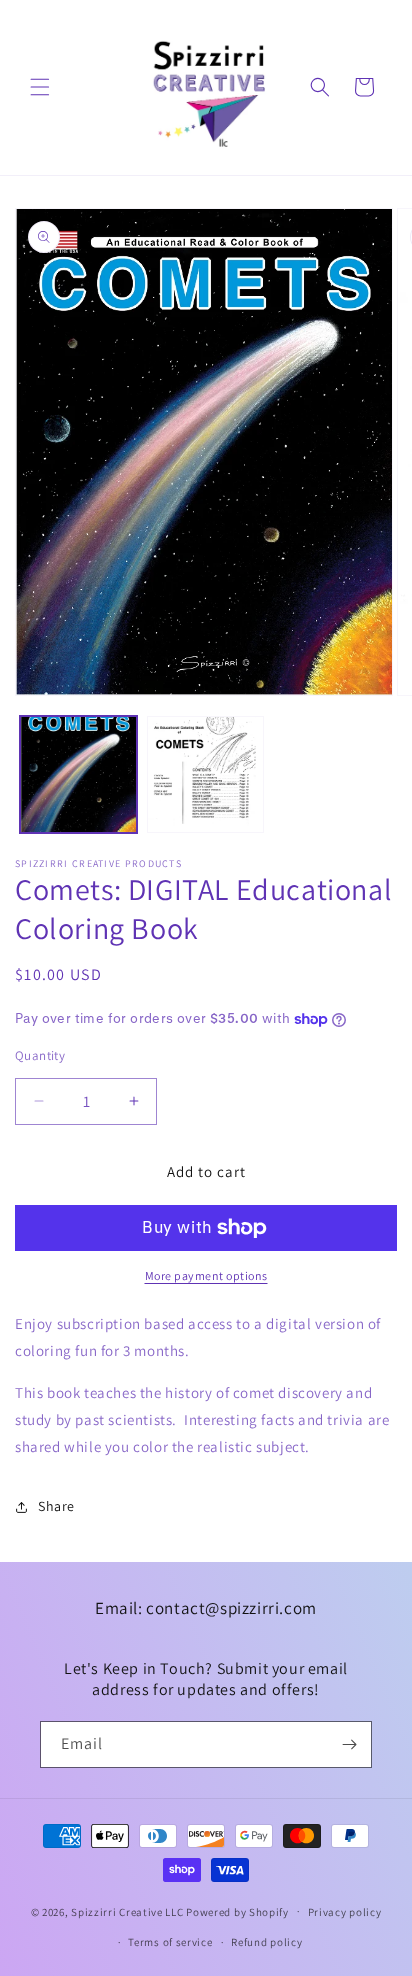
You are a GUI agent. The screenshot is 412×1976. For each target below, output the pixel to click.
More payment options (206, 1275)
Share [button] (56, 1506)
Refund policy (266, 1942)
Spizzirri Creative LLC (127, 1911)
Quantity (40, 1055)
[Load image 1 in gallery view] (78, 774)
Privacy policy (345, 1912)
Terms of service (170, 1942)
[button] (40, 87)
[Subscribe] (349, 1744)
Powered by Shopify (237, 1911)
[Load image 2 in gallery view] (205, 774)
